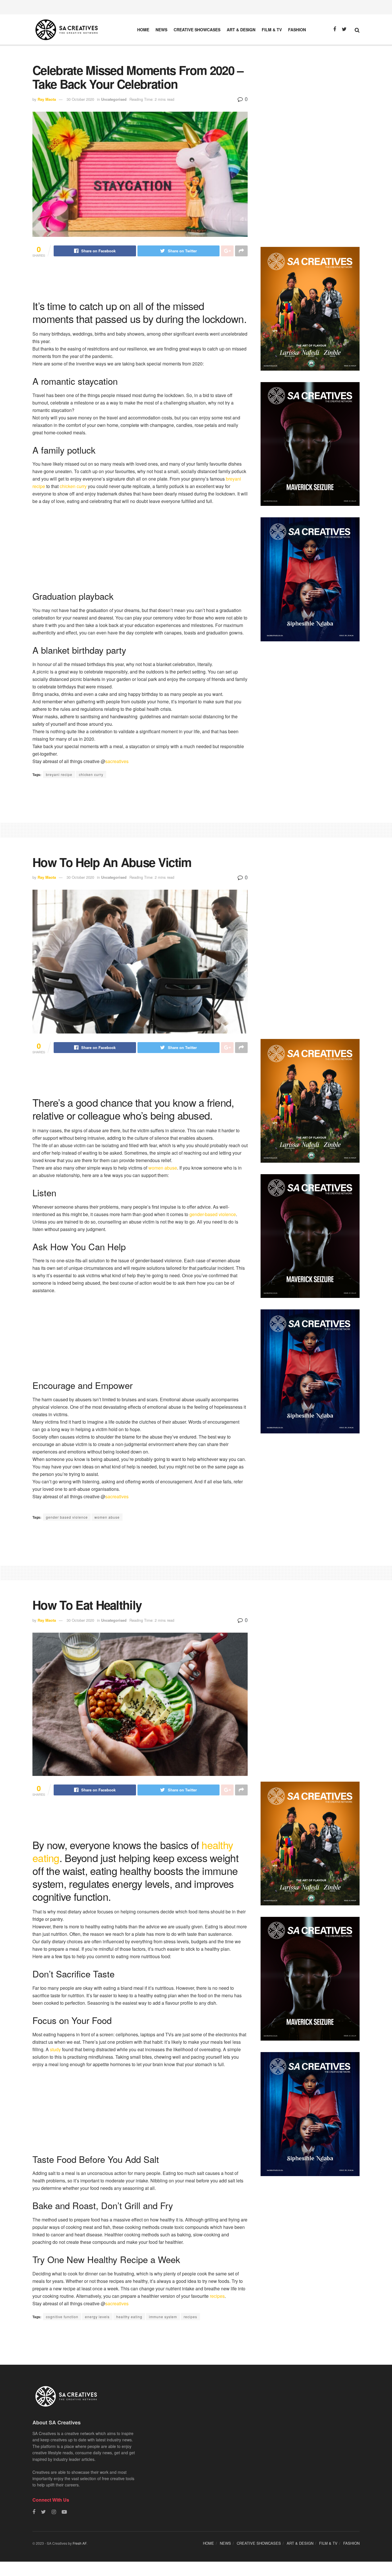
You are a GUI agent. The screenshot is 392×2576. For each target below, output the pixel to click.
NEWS (161, 30)
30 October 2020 (80, 99)
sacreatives (117, 761)
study (55, 2049)
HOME (143, 30)
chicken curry (73, 486)
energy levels (97, 2317)
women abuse (163, 1168)
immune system (163, 2317)
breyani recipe (59, 774)
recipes (217, 2296)
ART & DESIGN (241, 30)
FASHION (297, 30)
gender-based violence (213, 1214)
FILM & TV (272, 30)
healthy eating (129, 2317)
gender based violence (67, 1517)
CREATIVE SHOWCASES (197, 30)
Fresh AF (79, 2543)
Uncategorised (114, 99)
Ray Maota (47, 99)
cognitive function (62, 2317)
